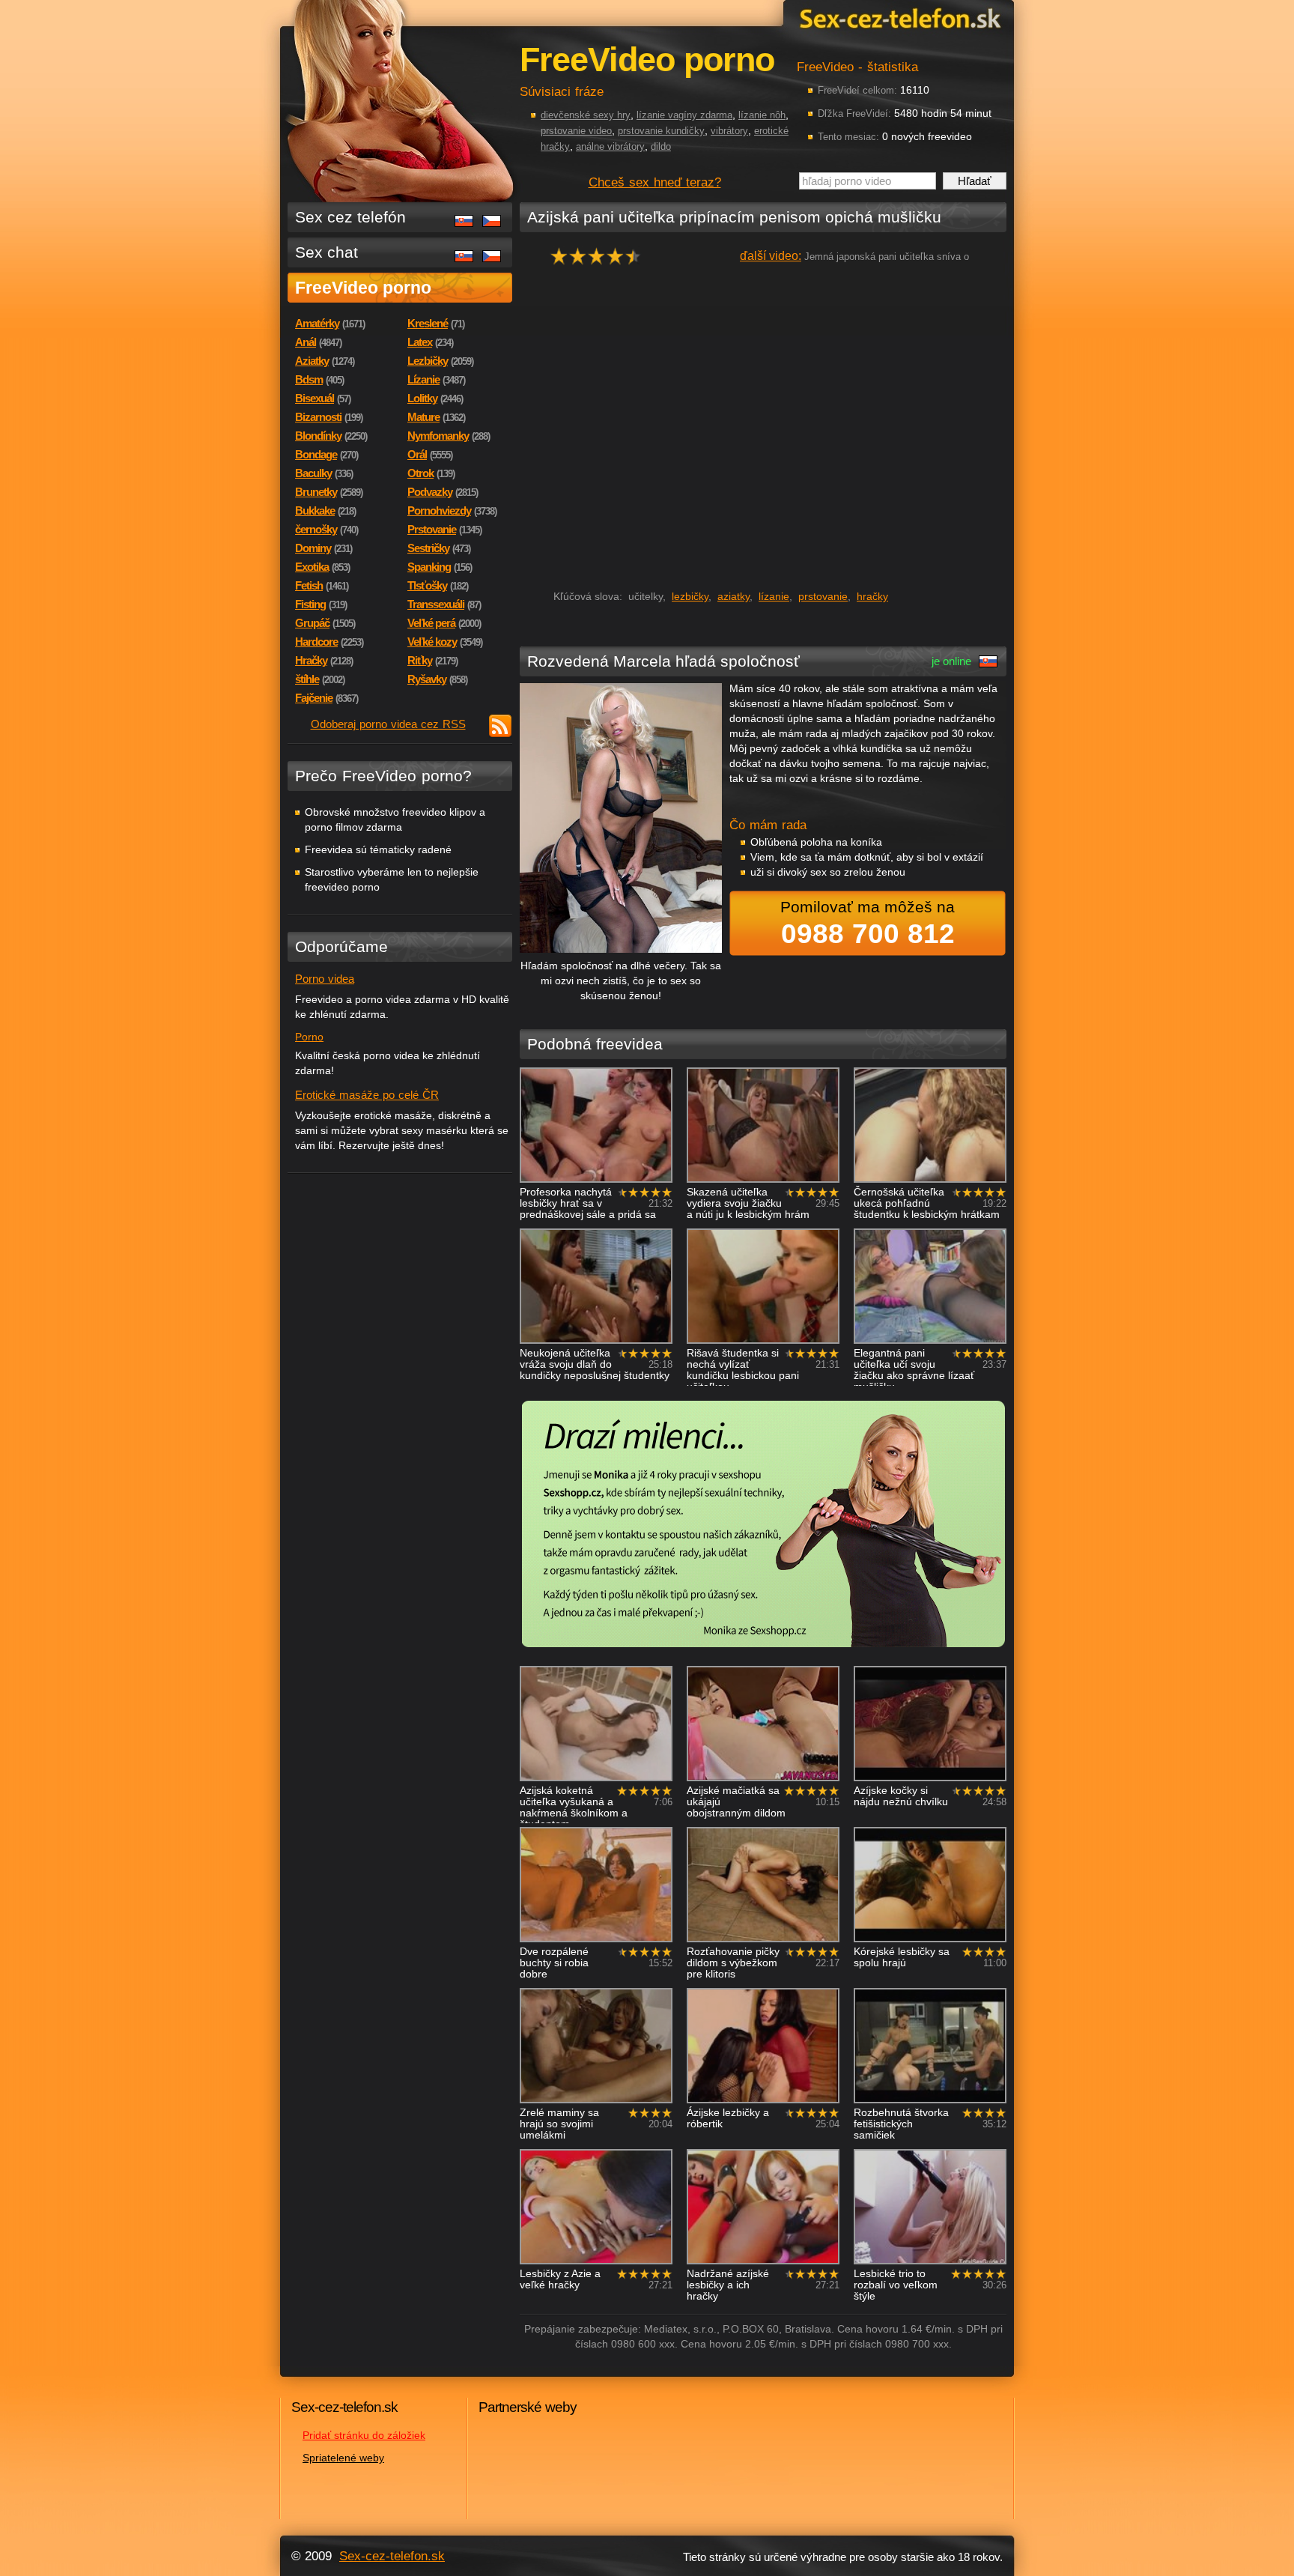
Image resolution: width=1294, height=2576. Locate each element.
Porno (309, 1037)
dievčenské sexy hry (586, 115)
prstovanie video (576, 131)
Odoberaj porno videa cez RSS (388, 724)
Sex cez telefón (350, 217)
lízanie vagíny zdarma (684, 115)
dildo (661, 146)
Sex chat (326, 252)
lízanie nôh (762, 115)
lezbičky (690, 596)
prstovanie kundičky (661, 131)
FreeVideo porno (363, 288)
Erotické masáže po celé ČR (367, 1095)
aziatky (733, 596)
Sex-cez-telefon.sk (898, 18)
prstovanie (823, 596)
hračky (872, 596)
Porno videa (325, 979)
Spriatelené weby (343, 2458)
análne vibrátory (610, 146)
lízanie (774, 596)
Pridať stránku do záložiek (364, 2435)
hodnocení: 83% (600, 260)
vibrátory (729, 131)
